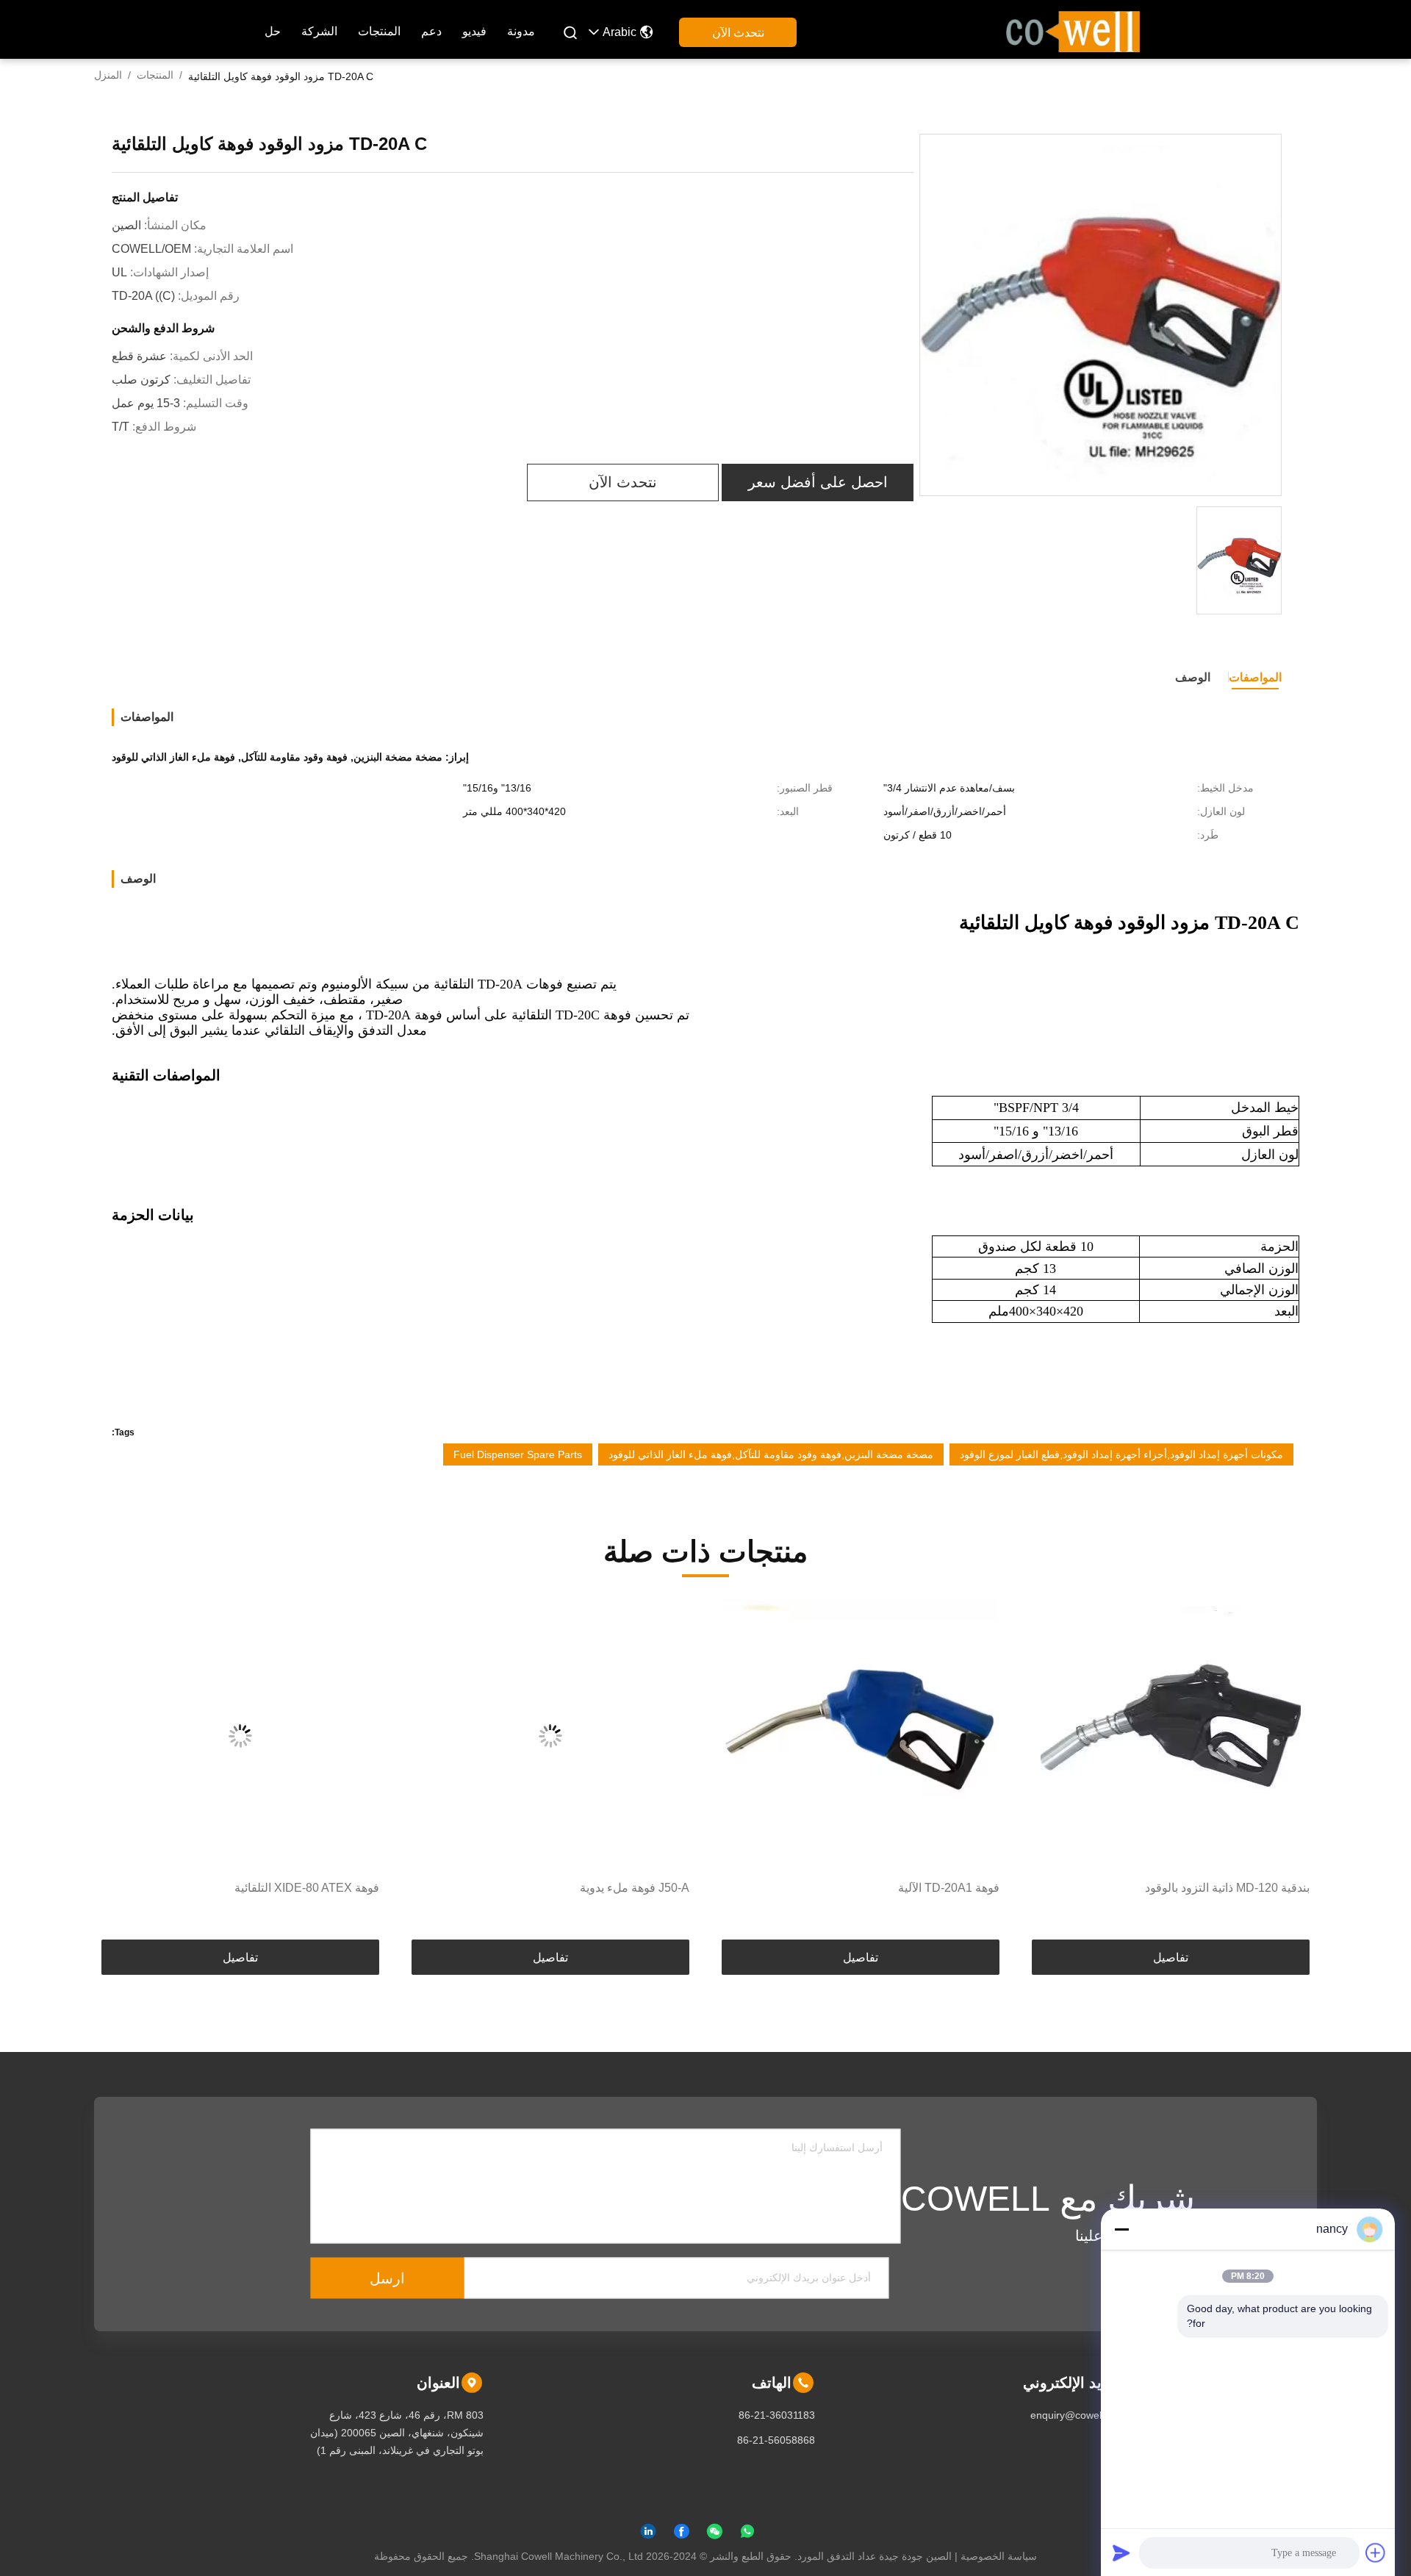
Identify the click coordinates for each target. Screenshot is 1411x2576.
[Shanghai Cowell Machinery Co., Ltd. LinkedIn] (648, 2534)
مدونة (521, 31)
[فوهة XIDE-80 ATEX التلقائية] (550, 1736)
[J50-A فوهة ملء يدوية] (861, 1736)
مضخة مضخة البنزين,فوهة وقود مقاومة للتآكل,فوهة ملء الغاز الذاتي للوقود (771, 1454)
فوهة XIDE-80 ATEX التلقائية (617, 1888)
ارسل (387, 2278)
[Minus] (1121, 2229)
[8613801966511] (747, 2534)
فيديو (474, 31)
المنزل (108, 75)
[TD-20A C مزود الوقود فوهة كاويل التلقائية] (1101, 316)
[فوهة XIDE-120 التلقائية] (240, 1736)
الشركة (319, 31)
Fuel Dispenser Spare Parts (518, 1454)
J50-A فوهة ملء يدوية (945, 1888)
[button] (1290, 1770)
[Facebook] (681, 2534)
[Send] (1121, 2552)
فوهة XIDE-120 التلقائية (320, 1888)
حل (273, 31)
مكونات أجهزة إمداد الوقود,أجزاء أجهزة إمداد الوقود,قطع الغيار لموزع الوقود (1121, 1454)
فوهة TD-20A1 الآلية (1259, 1888)
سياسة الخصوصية (999, 2556)
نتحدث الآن (738, 33)
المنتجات (379, 31)
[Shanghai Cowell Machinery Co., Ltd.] (1073, 30)
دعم (431, 31)
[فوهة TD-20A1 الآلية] (1171, 1736)
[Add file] (1376, 2552)
